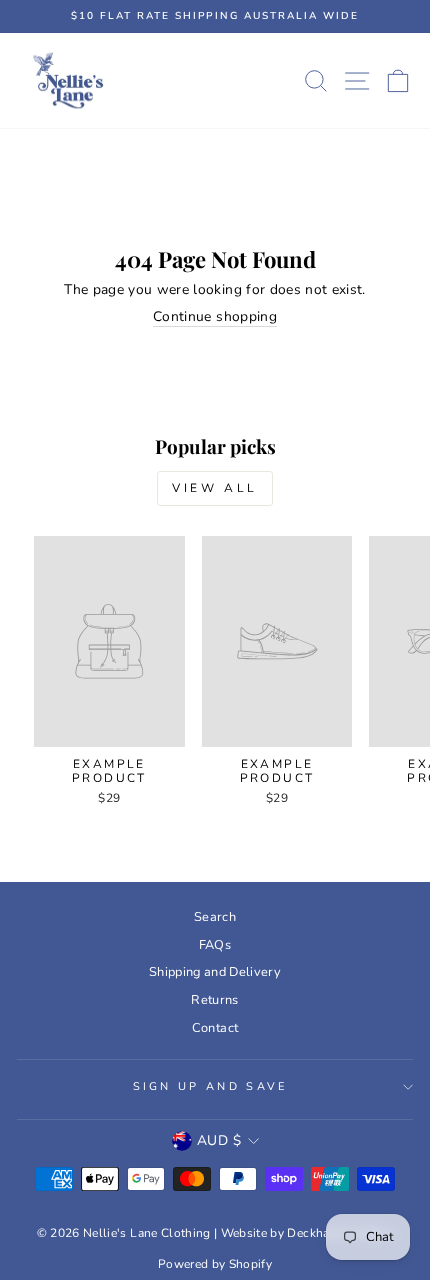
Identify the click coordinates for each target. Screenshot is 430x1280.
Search (215, 917)
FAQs (215, 945)
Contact (215, 1028)
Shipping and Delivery (215, 972)
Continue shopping (215, 317)
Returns (214, 1000)
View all (215, 488)
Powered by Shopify (215, 1264)
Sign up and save (210, 1086)
